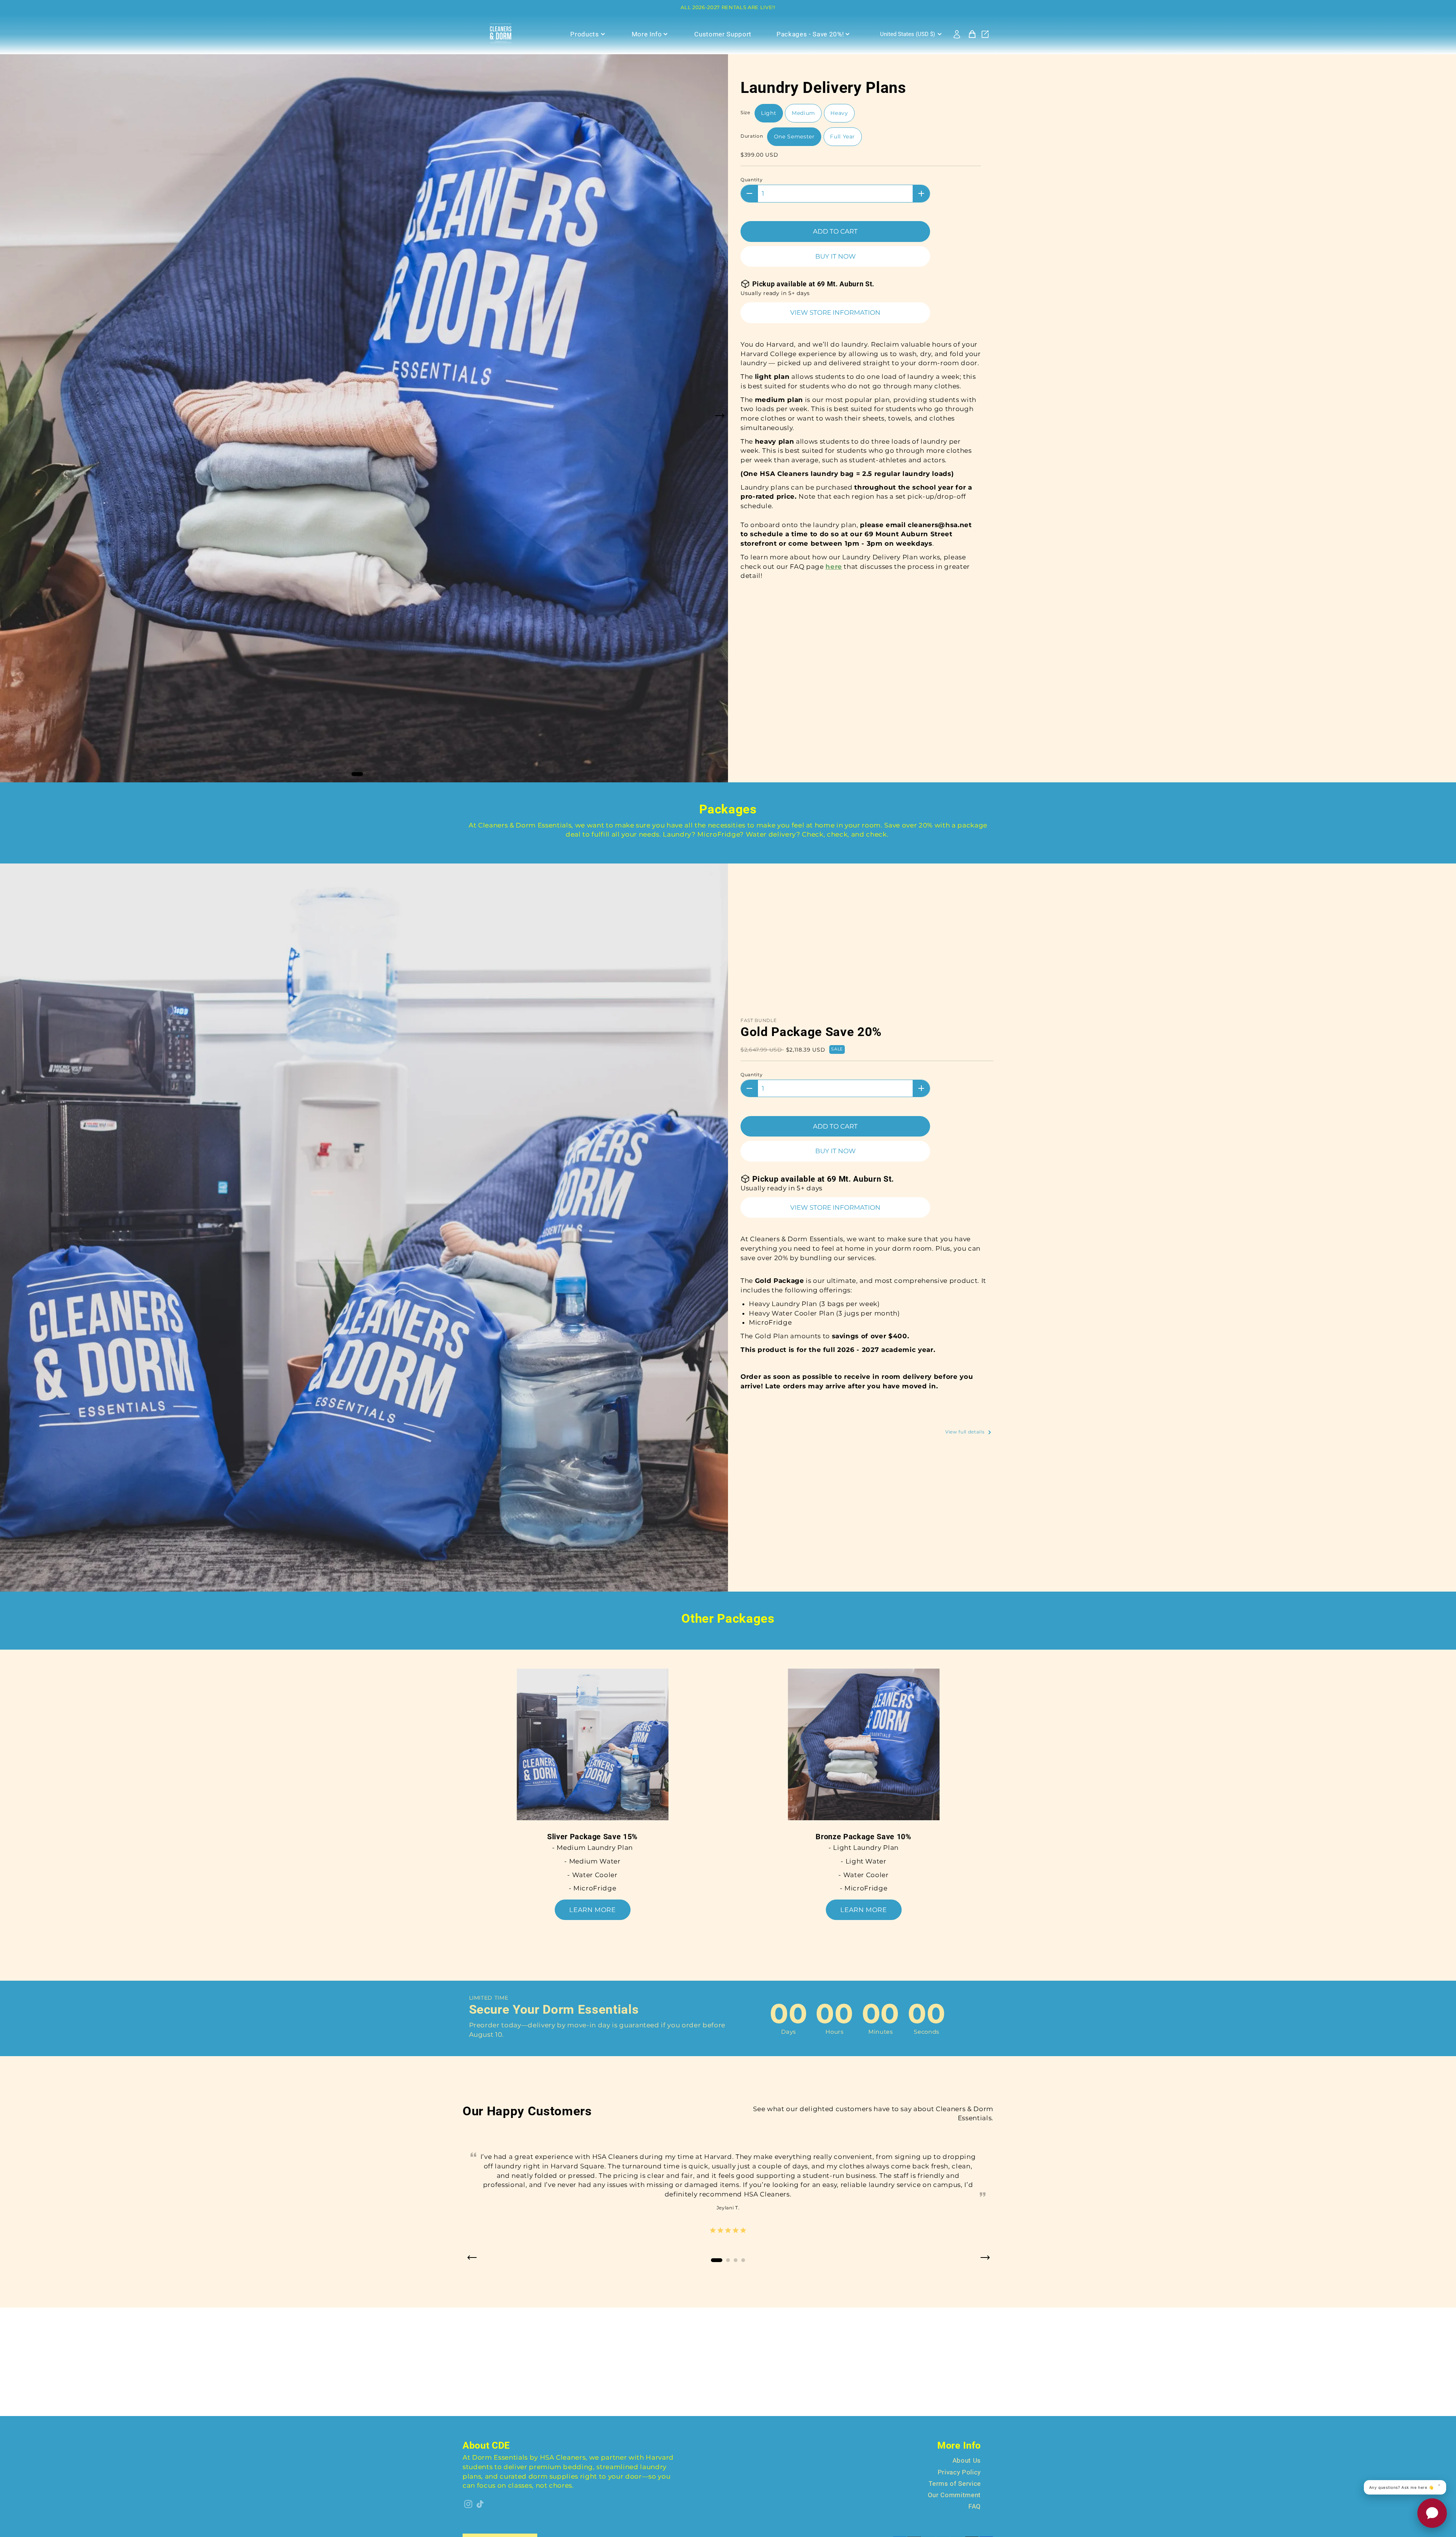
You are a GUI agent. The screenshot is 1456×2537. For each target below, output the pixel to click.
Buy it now (835, 256)
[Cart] (972, 34)
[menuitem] (912, 34)
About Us (967, 2460)
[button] (719, 418)
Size (745, 112)
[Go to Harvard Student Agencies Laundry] (985, 34)
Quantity (752, 180)
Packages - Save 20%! (810, 34)
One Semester (794, 137)
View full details (966, 1432)
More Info (647, 34)
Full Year (843, 137)
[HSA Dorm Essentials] (504, 34)
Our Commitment (954, 2495)
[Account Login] (957, 34)
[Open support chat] (1432, 2513)
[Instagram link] (468, 2504)
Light (769, 113)
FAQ (975, 2506)
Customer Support (723, 34)
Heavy (839, 113)
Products (584, 34)
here (834, 567)
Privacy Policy (959, 2472)
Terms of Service (955, 2484)
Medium (803, 113)
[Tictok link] (480, 2504)
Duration (752, 136)
